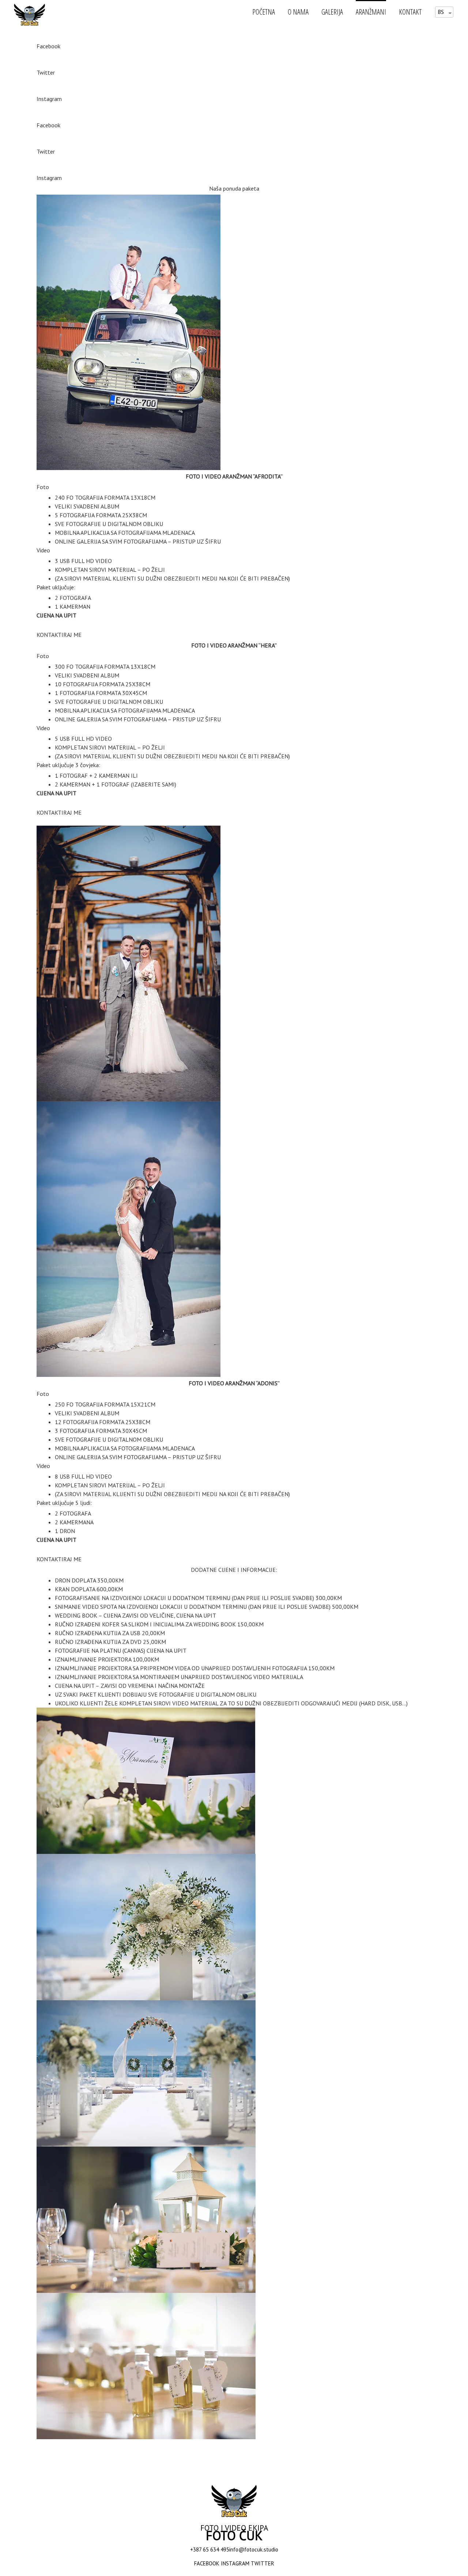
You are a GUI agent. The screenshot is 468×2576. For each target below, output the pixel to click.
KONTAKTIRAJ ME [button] (59, 635)
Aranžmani (371, 12)
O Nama (298, 12)
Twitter (46, 72)
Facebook (48, 46)
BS (441, 12)
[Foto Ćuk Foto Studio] (32, 14)
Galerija (332, 12)
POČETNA (264, 12)
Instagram (49, 99)
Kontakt (410, 12)
